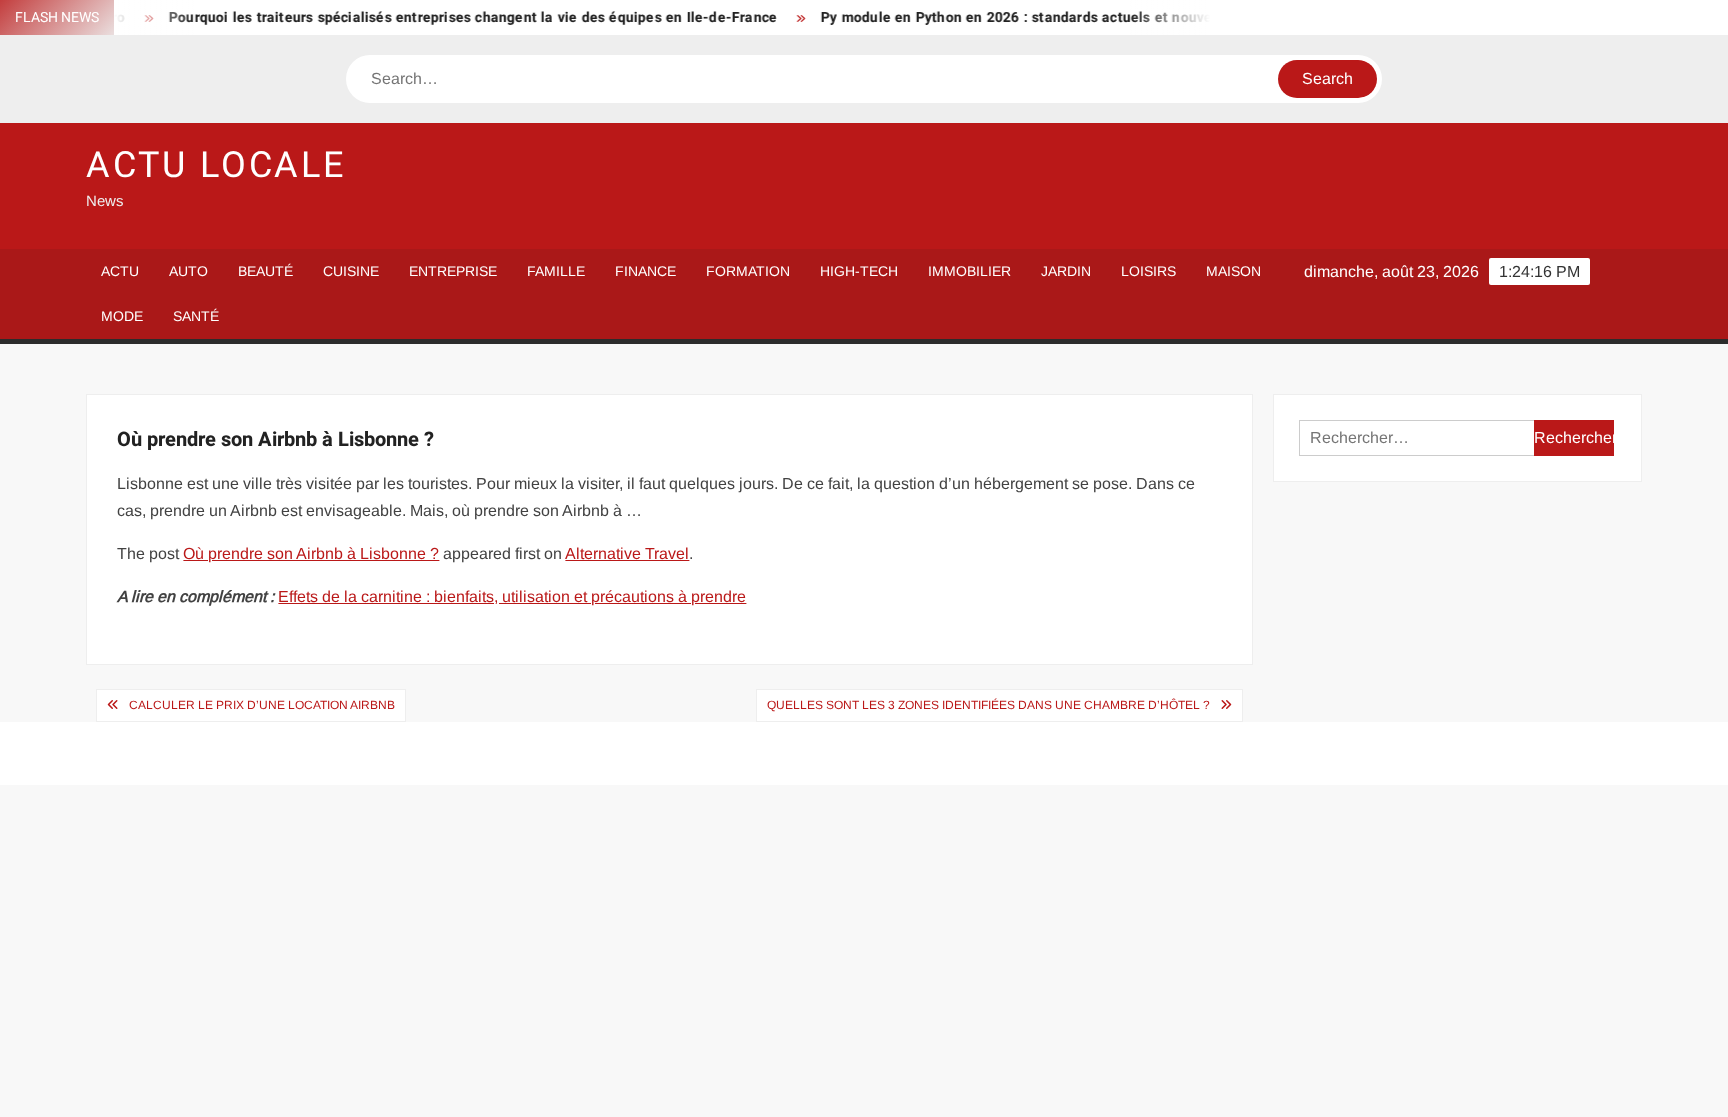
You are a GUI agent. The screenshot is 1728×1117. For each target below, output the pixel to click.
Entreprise (453, 271)
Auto (188, 271)
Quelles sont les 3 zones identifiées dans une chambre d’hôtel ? (988, 705)
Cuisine (351, 271)
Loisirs (1148, 271)
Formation (748, 271)
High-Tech (859, 271)
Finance (645, 271)
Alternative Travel (627, 553)
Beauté (265, 271)
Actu (120, 271)
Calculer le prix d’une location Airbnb (262, 705)
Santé (196, 316)
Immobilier (969, 271)
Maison (1233, 271)
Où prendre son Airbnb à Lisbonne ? (311, 553)
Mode (122, 316)
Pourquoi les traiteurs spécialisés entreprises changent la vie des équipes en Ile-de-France (453, 17)
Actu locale (216, 165)
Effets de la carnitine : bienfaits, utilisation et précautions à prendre (512, 596)
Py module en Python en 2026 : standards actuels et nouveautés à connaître (1056, 17)
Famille (556, 271)
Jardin (1066, 271)
